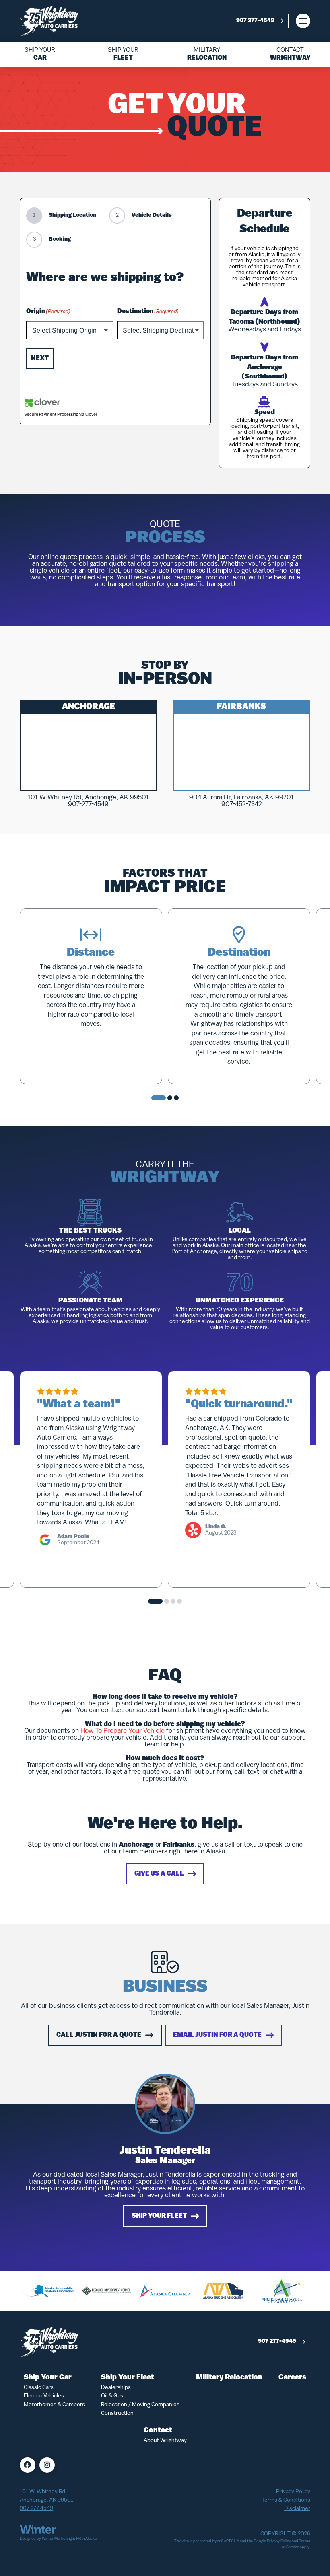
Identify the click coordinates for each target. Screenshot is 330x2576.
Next (40, 359)
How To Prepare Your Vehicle (123, 1731)
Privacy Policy (293, 2492)
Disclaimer (297, 2509)
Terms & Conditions (286, 2500)
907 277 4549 (36, 2509)
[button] (303, 21)
